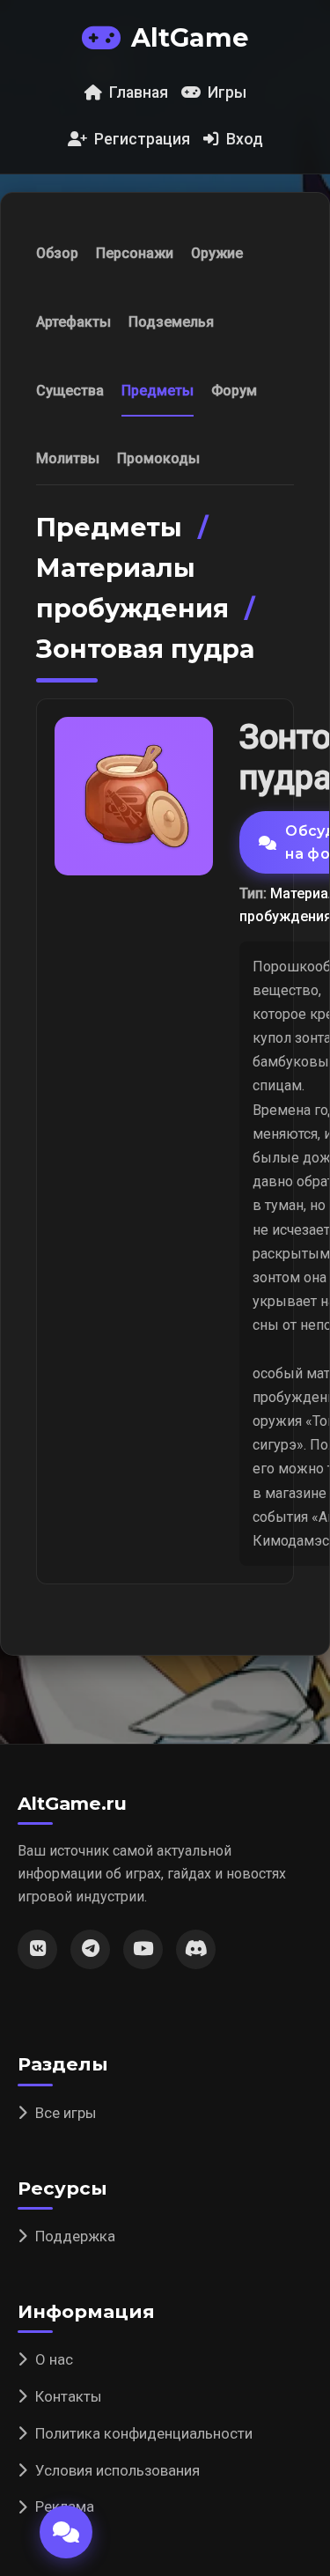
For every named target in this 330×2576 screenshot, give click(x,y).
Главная (139, 92)
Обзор (57, 253)
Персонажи (135, 253)
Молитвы (68, 458)
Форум (234, 391)
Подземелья (171, 322)
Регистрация (142, 139)
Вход (245, 139)
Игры (227, 92)
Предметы (158, 391)
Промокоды (158, 458)
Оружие (217, 253)
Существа (70, 391)
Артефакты (73, 322)
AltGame (190, 37)
